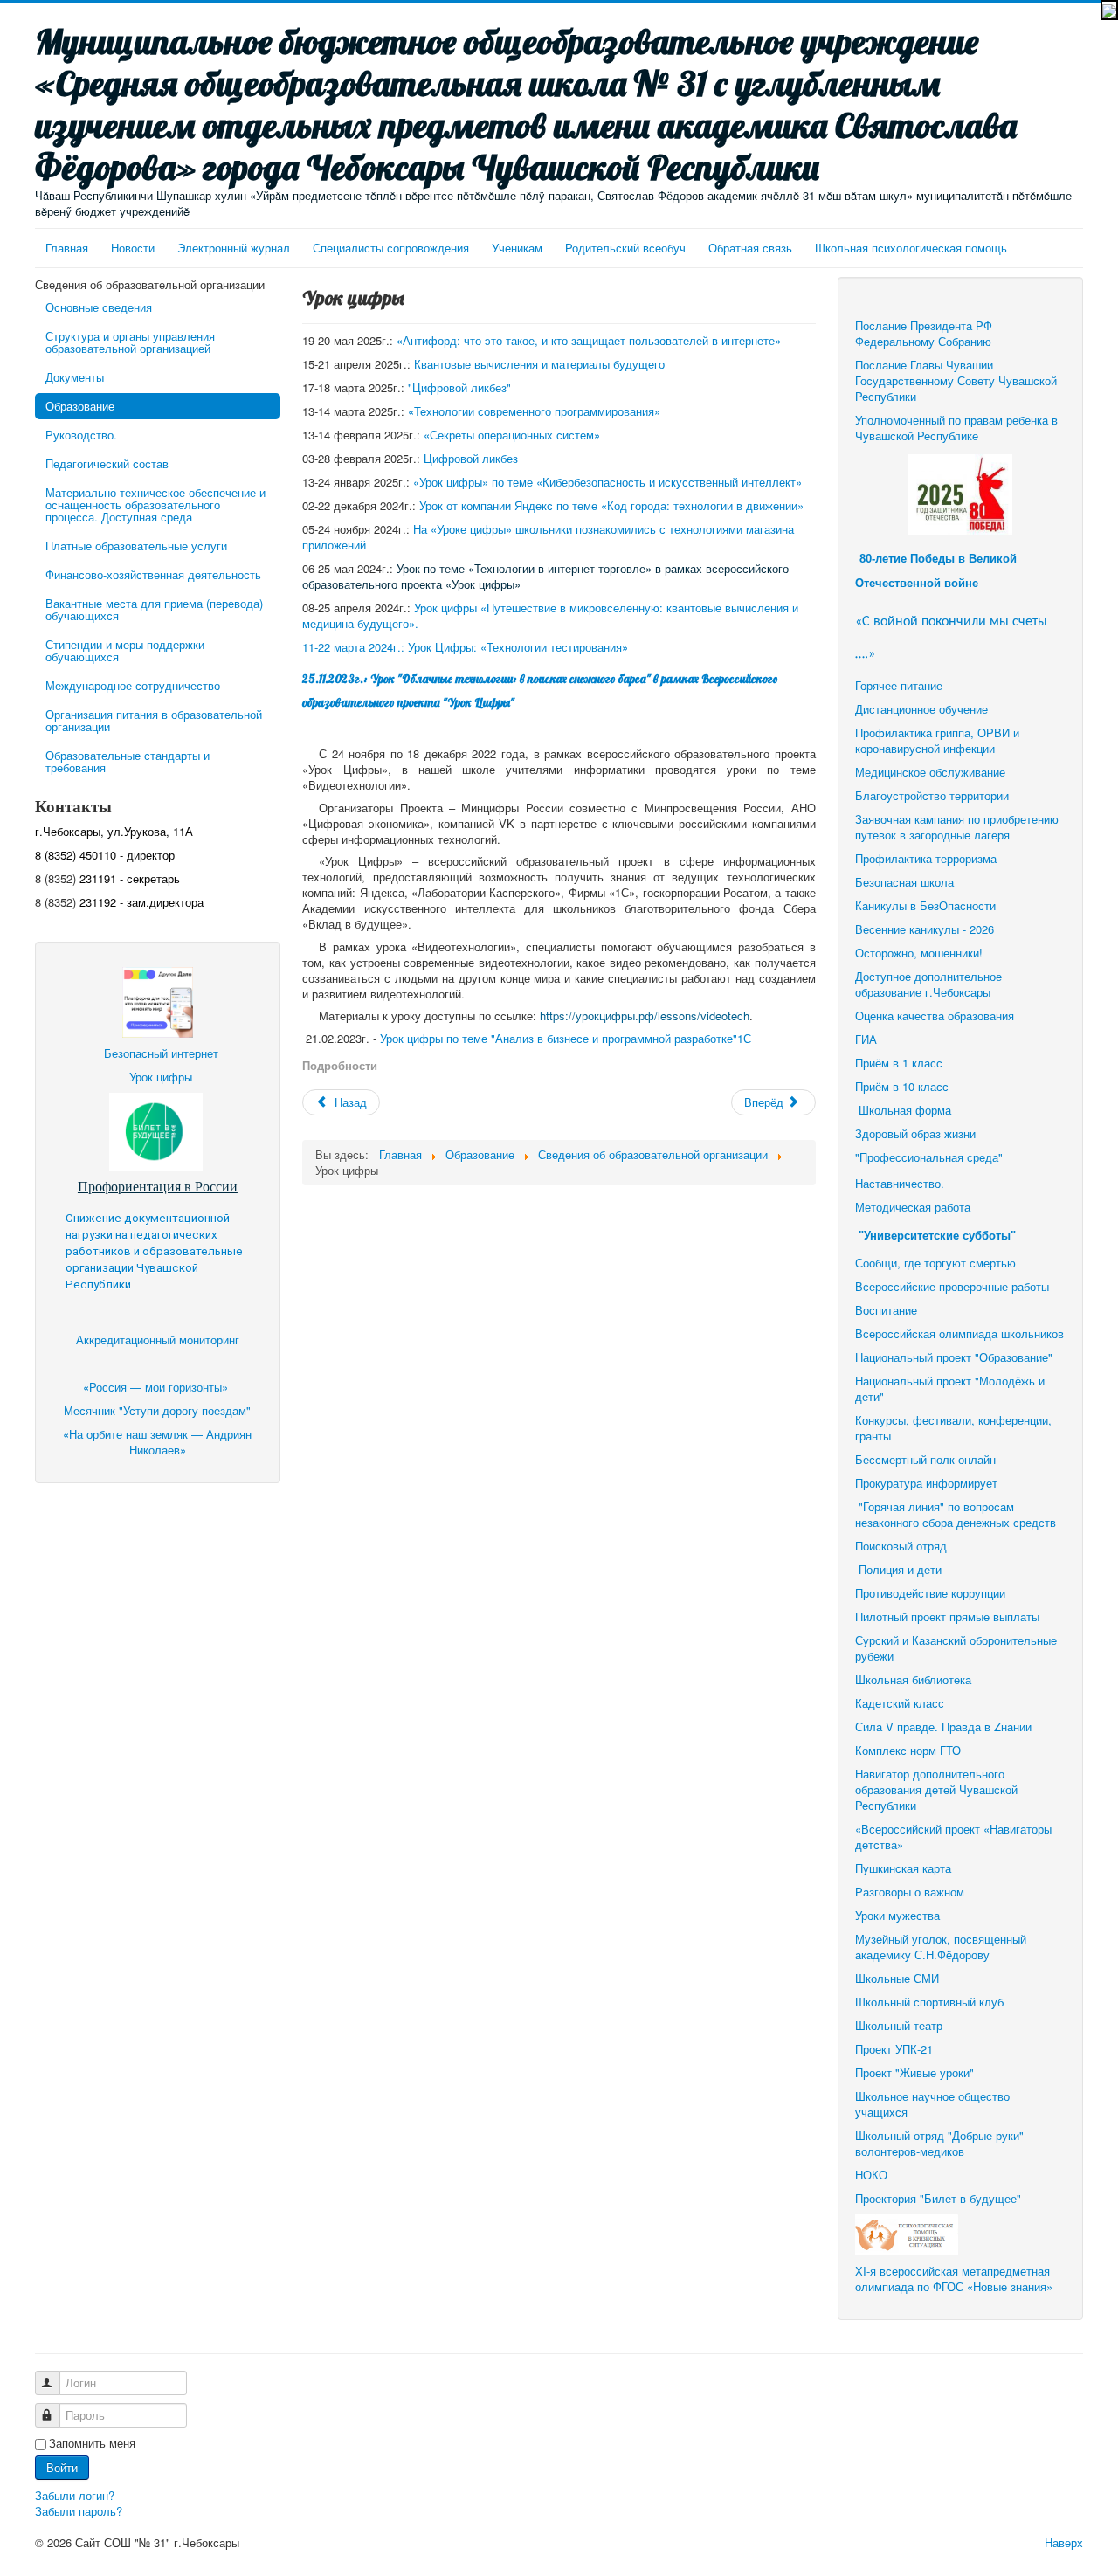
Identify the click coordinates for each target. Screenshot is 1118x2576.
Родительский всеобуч (625, 248)
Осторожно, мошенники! (919, 953)
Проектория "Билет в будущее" (938, 2198)
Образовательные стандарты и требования (128, 761)
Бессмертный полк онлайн (925, 1459)
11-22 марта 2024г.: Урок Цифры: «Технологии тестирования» (465, 647)
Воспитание (886, 1310)
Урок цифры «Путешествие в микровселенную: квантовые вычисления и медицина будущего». (550, 615)
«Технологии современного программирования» (534, 411)
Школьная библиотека (913, 1679)
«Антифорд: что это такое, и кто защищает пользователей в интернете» (589, 340)
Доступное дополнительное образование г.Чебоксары (928, 984)
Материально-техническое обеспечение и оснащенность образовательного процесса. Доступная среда (155, 504)
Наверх (1064, 2542)
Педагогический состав (107, 463)
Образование (80, 406)
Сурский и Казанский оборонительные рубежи (956, 1648)
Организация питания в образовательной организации (154, 720)
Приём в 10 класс (904, 1086)
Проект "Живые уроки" (914, 2072)
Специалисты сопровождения (391, 248)
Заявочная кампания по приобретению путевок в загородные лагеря (957, 827)
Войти (62, 2467)
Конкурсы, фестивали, (915, 1420)
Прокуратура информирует (926, 1483)
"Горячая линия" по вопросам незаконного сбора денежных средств (956, 1514)
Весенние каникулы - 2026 (925, 929)
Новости (133, 248)
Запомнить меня (92, 2443)
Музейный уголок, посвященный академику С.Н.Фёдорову (941, 1947)
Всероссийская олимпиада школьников (959, 1333)
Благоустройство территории (932, 795)
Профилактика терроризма (926, 858)
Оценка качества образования (935, 1015)
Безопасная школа (904, 882)
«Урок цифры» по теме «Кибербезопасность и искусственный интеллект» (607, 482)
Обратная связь (750, 248)
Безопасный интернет (161, 1053)
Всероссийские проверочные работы (952, 1286)
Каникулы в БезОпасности (925, 905)
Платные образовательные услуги (136, 546)
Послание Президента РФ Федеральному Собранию (924, 333)
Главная (67, 248)
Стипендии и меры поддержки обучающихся (125, 650)
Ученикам (517, 248)
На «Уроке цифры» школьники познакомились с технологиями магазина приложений (548, 537)
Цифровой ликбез (471, 458)
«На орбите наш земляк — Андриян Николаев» (157, 1442)
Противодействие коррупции (930, 1593)
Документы (75, 377)
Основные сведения (99, 307)
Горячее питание (899, 685)
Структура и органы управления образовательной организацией (130, 342)
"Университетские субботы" (937, 1236)
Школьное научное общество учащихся (932, 2104)
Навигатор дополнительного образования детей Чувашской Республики (936, 1789)
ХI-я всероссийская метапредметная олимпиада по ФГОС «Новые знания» (954, 2279)
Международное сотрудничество (133, 685)
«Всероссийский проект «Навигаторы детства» (953, 1837)
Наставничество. (900, 1183)
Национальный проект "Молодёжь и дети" (950, 1388)
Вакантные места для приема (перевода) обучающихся (154, 609)
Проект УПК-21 (894, 2049)
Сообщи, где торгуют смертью (937, 1263)
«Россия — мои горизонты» (157, 1387)
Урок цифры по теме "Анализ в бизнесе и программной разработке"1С (566, 1038)
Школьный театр (899, 2025)
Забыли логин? (75, 2495)
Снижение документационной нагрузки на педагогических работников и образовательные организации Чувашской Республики (154, 1251)
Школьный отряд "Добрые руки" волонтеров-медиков (939, 2143)
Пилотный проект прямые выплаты (947, 1616)
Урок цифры (161, 1077)
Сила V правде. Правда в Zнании (943, 1727)
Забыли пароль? (79, 2511)
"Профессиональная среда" (929, 1157)
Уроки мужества (897, 1915)
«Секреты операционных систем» (512, 435)
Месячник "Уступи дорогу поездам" (157, 1410)
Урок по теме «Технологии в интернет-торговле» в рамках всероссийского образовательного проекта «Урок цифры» (545, 576)
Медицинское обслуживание (930, 772)
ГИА (868, 1039)
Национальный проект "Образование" (954, 1357)
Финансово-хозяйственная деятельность (153, 574)
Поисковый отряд (901, 1546)
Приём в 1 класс (899, 1063)
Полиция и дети (900, 1569)
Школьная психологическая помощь (911, 248)
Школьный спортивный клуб (931, 2002)
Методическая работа (913, 1207)
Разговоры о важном (910, 1892)
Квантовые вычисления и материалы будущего (539, 364)
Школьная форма (905, 1110)
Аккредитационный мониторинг (158, 1340)
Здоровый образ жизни (915, 1133)
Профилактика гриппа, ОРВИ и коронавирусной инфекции (937, 740)
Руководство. (81, 435)
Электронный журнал (234, 248)
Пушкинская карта (903, 1868)
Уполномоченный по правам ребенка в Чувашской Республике (956, 428)
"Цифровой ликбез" (459, 387)
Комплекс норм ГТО (908, 1750)
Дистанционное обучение (921, 709)
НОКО (871, 2175)
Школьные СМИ (897, 1978)
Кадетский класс (900, 1703)
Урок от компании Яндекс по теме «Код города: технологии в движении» (611, 505)
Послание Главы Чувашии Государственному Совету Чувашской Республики (956, 380)
